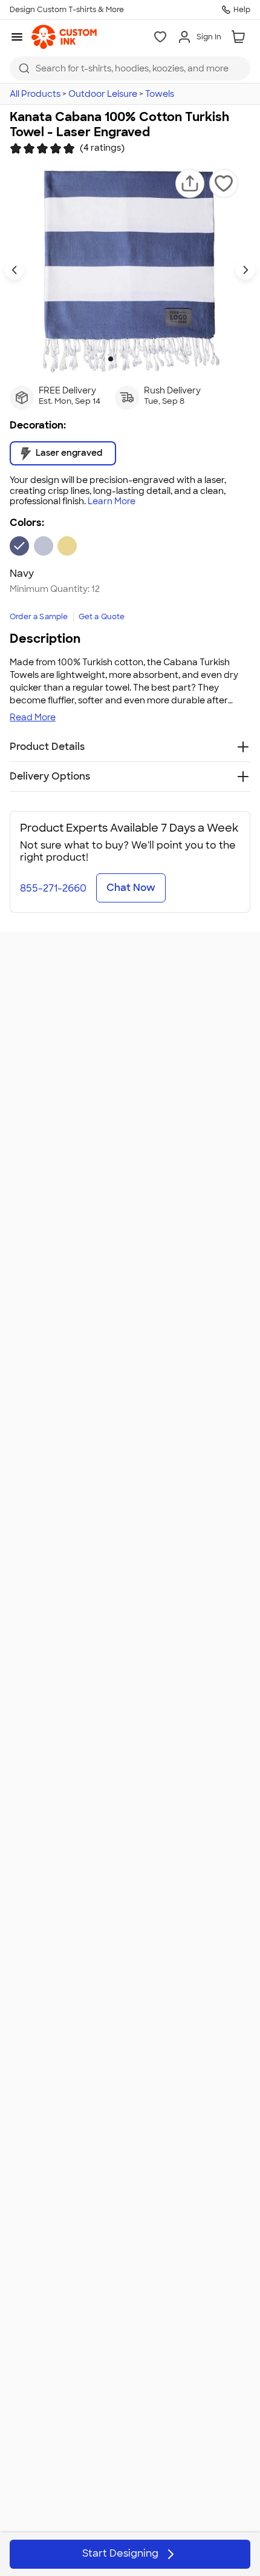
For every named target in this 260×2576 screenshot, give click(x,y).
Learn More (112, 501)
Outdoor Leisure (103, 94)
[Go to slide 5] (149, 359)
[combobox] (130, 68)
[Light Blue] (44, 546)
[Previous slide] (15, 270)
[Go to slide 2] (120, 359)
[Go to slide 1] (111, 359)
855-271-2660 (53, 888)
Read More (33, 717)
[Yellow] (67, 546)
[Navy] (19, 546)
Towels (160, 94)
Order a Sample (39, 617)
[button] (190, 183)
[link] (64, 37)
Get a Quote (102, 617)
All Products (35, 94)
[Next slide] (245, 270)
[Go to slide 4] (140, 359)
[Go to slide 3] (130, 359)
